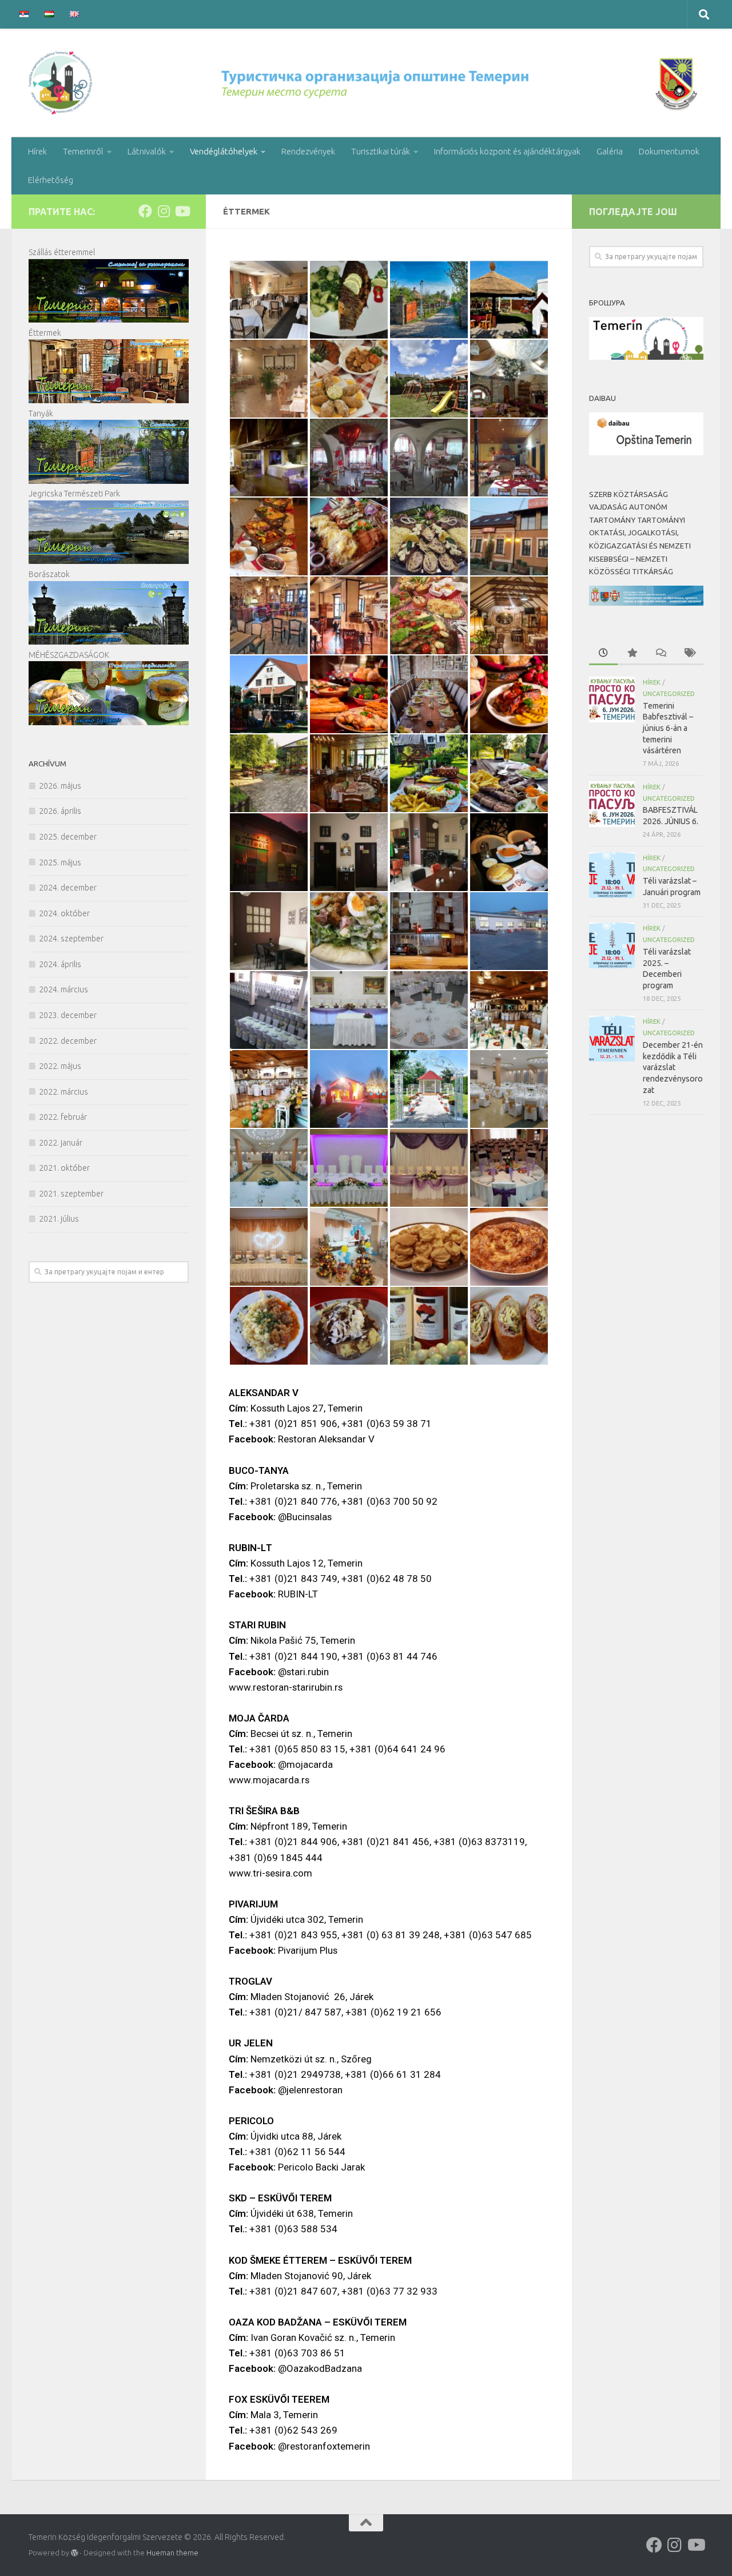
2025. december (68, 837)
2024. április (60, 964)
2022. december (68, 1041)
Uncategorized (669, 693)
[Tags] (689, 654)
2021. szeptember (71, 1194)
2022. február (63, 1117)
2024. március (63, 989)
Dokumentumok (669, 151)
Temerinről (83, 151)
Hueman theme (172, 2553)
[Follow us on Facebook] (145, 211)
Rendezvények (308, 151)
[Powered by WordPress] (74, 2553)
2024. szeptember (71, 939)
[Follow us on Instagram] (164, 211)
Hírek (37, 151)
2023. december (68, 1015)
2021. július (59, 1219)
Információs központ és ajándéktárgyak (507, 151)
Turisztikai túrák (381, 151)
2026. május (60, 786)
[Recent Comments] (661, 654)
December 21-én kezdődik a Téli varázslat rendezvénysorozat (673, 1068)
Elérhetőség (51, 180)
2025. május (60, 862)
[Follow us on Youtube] (182, 211)
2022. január (61, 1143)
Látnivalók (147, 151)
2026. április (60, 811)
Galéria (610, 151)
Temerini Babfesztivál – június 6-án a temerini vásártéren (668, 728)
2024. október (64, 913)
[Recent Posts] (603, 654)
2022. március (63, 1092)
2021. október (64, 1168)
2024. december (68, 888)
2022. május (60, 1066)
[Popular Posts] (632, 654)
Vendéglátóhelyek (224, 151)
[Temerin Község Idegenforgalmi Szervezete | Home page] (366, 83)
